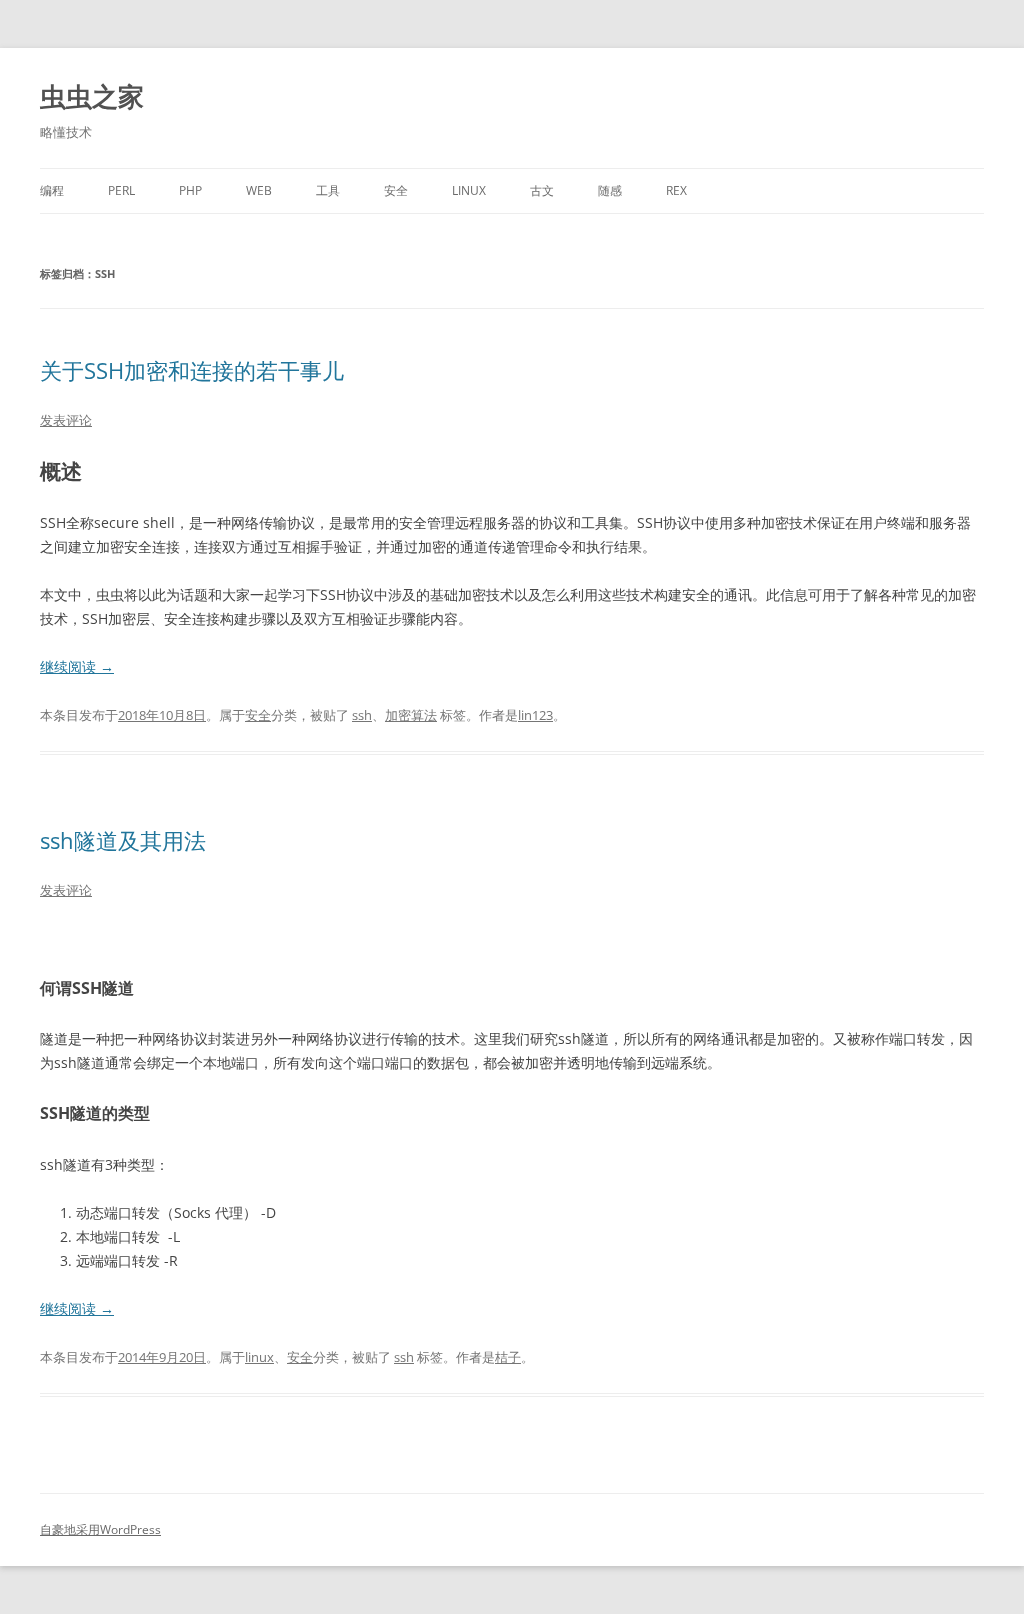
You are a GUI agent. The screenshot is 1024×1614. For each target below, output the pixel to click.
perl (121, 190)
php (190, 190)
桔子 (508, 1357)
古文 (542, 190)
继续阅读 (77, 666)
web (259, 190)
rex (676, 190)
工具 (328, 190)
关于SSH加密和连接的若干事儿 (192, 370)
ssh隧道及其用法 (123, 840)
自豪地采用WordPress (100, 1529)
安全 (396, 190)
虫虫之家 (92, 96)
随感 (610, 190)
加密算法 (411, 715)
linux (469, 190)
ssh (362, 715)
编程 (52, 190)
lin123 (535, 715)
